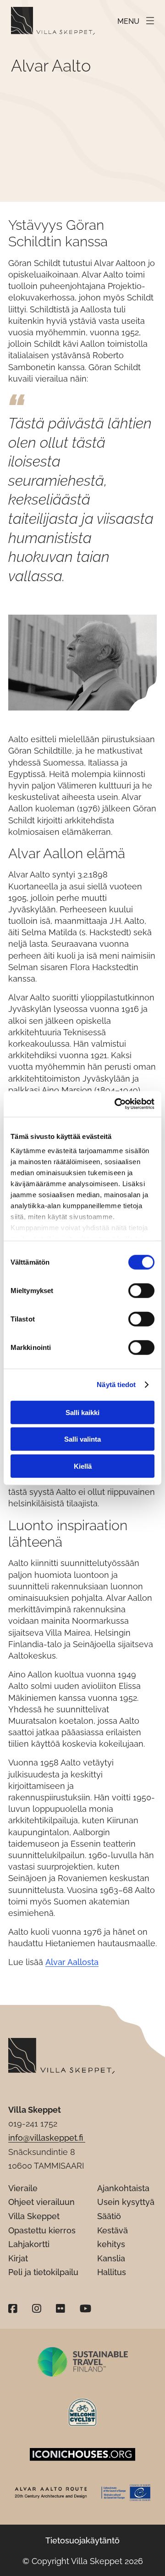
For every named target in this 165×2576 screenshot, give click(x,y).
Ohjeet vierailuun (41, 2202)
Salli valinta (82, 1439)
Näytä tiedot (116, 1385)
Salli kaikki (82, 1412)
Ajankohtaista (123, 2188)
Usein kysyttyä (126, 2202)
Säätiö (109, 2216)
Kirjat (18, 2258)
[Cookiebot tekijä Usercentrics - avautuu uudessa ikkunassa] (116, 1104)
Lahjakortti (29, 2244)
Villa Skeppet (34, 2216)
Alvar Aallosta (72, 1962)
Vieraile (23, 2188)
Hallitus (112, 2272)
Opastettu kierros (42, 2230)
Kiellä (83, 1466)
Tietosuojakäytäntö (82, 2540)
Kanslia (111, 2258)
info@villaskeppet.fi (47, 2138)
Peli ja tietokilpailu (43, 2272)
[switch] (141, 1290)
